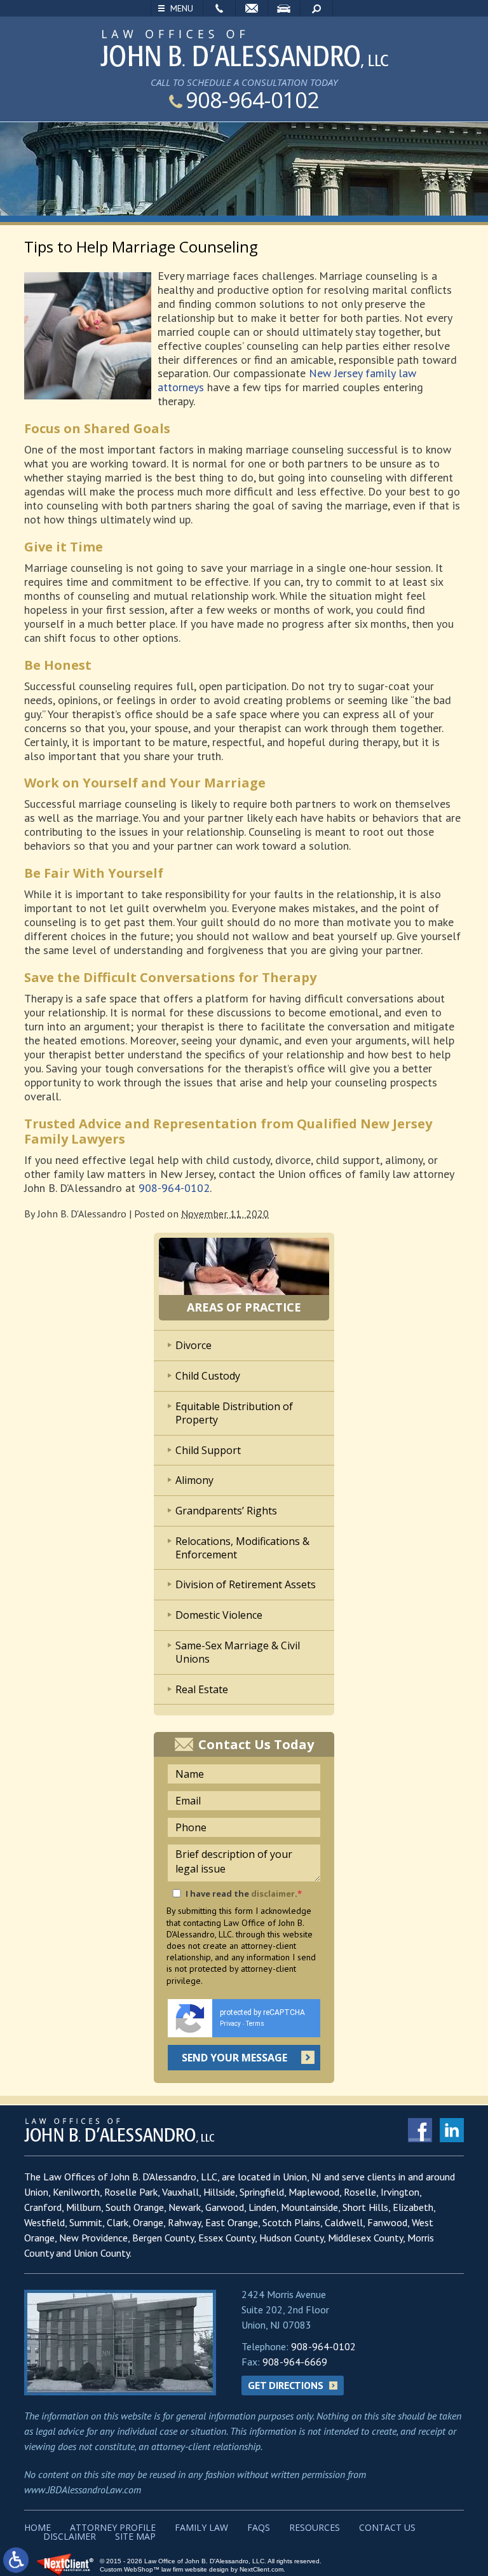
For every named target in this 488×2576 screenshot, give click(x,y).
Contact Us (387, 2527)
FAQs (259, 2527)
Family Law (201, 2527)
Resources (315, 2527)
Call (219, 8)
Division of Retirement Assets (246, 1584)
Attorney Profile (113, 2527)
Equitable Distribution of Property (234, 1413)
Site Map (135, 2536)
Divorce (193, 1345)
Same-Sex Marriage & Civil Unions (238, 1652)
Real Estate (202, 1689)
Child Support (208, 1450)
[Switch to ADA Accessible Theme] (16, 2560)
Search (316, 8)
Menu (182, 8)
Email (252, 8)
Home (37, 2527)
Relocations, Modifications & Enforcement (242, 1548)
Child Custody (208, 1376)
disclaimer (273, 1894)
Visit (284, 8)
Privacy (230, 2024)
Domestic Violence (219, 1615)
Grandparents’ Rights (226, 1511)
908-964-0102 (252, 100)
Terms (255, 2024)
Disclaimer (70, 2536)
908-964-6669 (295, 2362)
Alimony (194, 1480)
